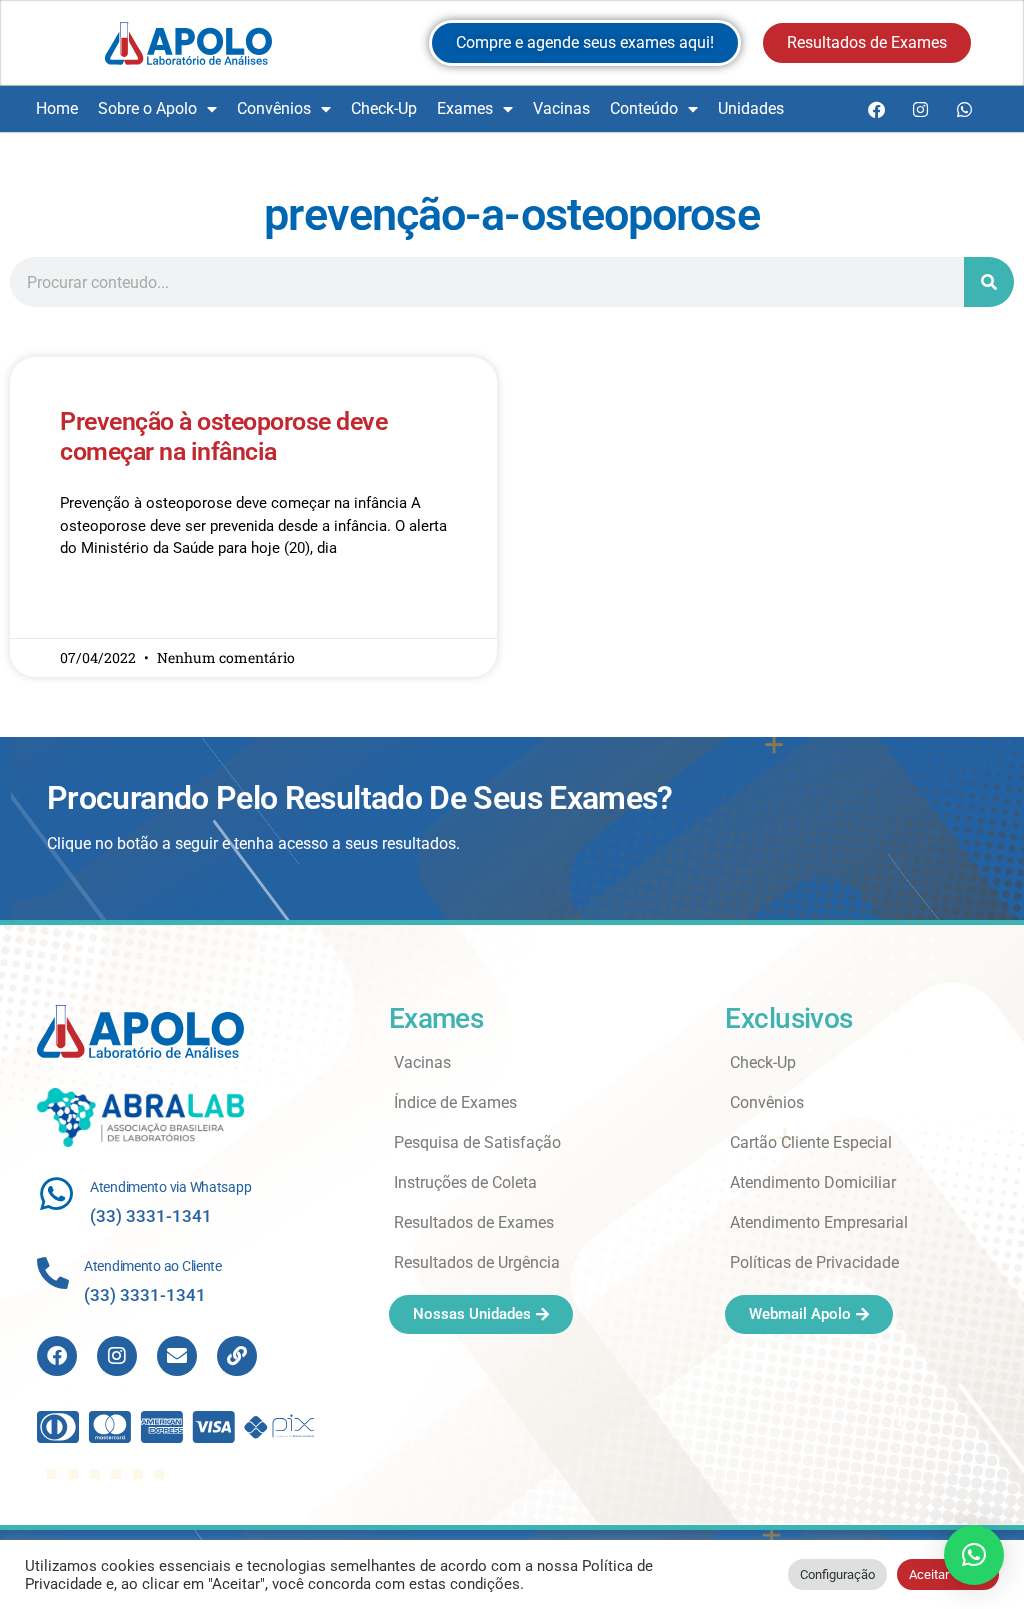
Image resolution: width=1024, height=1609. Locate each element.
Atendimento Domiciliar (813, 1182)
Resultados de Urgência (477, 1262)
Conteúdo (644, 108)
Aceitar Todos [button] (948, 1574)
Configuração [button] (837, 1574)
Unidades (751, 108)
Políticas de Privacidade (814, 1262)
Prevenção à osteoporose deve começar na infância (223, 436)
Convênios (274, 108)
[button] (974, 1555)
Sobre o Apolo (147, 108)
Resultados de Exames (474, 1222)
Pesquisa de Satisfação (477, 1142)
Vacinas (561, 108)
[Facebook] (876, 109)
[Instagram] (920, 109)
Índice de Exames (455, 1102)
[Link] (237, 1356)
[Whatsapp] (964, 109)
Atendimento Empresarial (819, 1222)
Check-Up (384, 108)
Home (57, 108)
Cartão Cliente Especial (811, 1142)
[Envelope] (177, 1356)
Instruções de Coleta (465, 1182)
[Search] (989, 282)
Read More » (98, 607)
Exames (465, 108)
